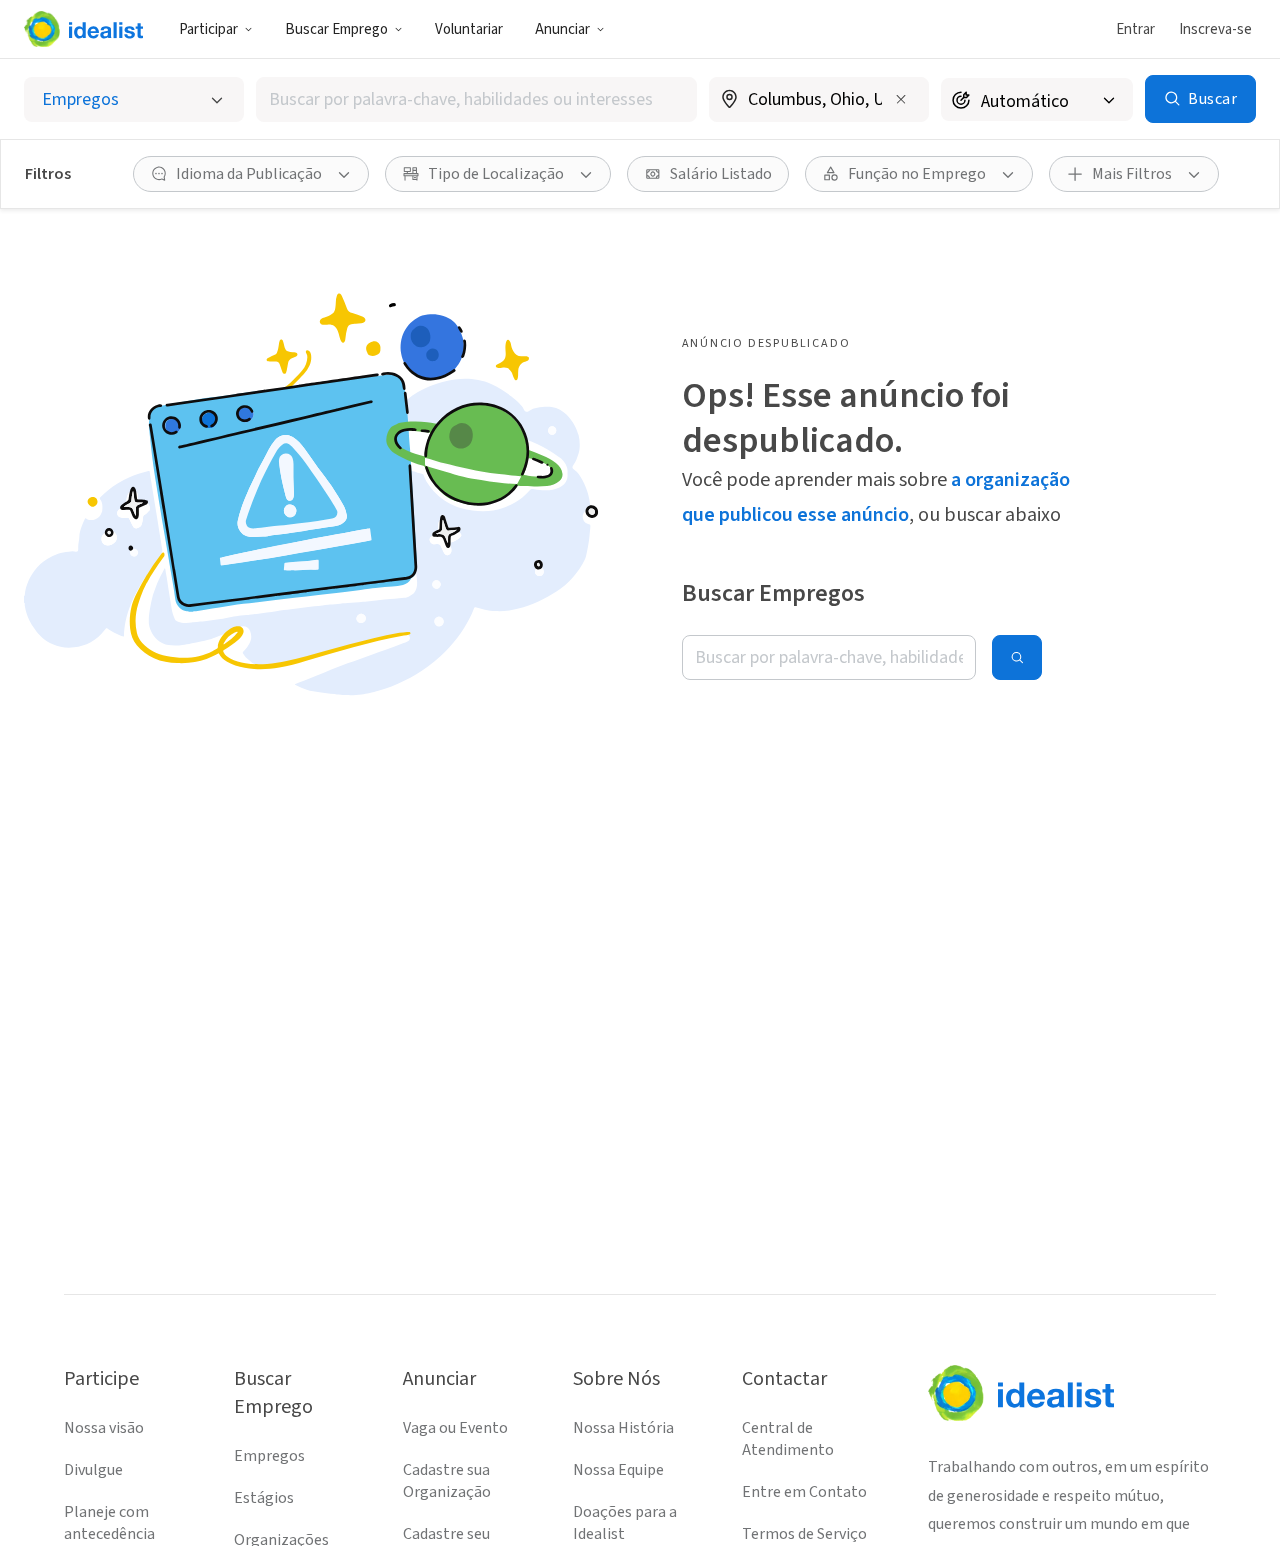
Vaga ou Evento (455, 1428)
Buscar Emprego (336, 29)
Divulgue (93, 1470)
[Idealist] (83, 29)
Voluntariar (469, 29)
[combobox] (476, 99)
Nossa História (623, 1428)
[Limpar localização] (901, 99)
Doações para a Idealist (625, 1523)
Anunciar (562, 29)
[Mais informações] (819, 101)
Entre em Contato (804, 1492)
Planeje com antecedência (109, 1523)
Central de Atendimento (788, 1439)
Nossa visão (104, 1428)
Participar (208, 29)
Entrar (1135, 29)
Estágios (264, 1498)
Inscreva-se (1215, 29)
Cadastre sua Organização (447, 1481)
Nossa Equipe (618, 1470)
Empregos (269, 1456)
